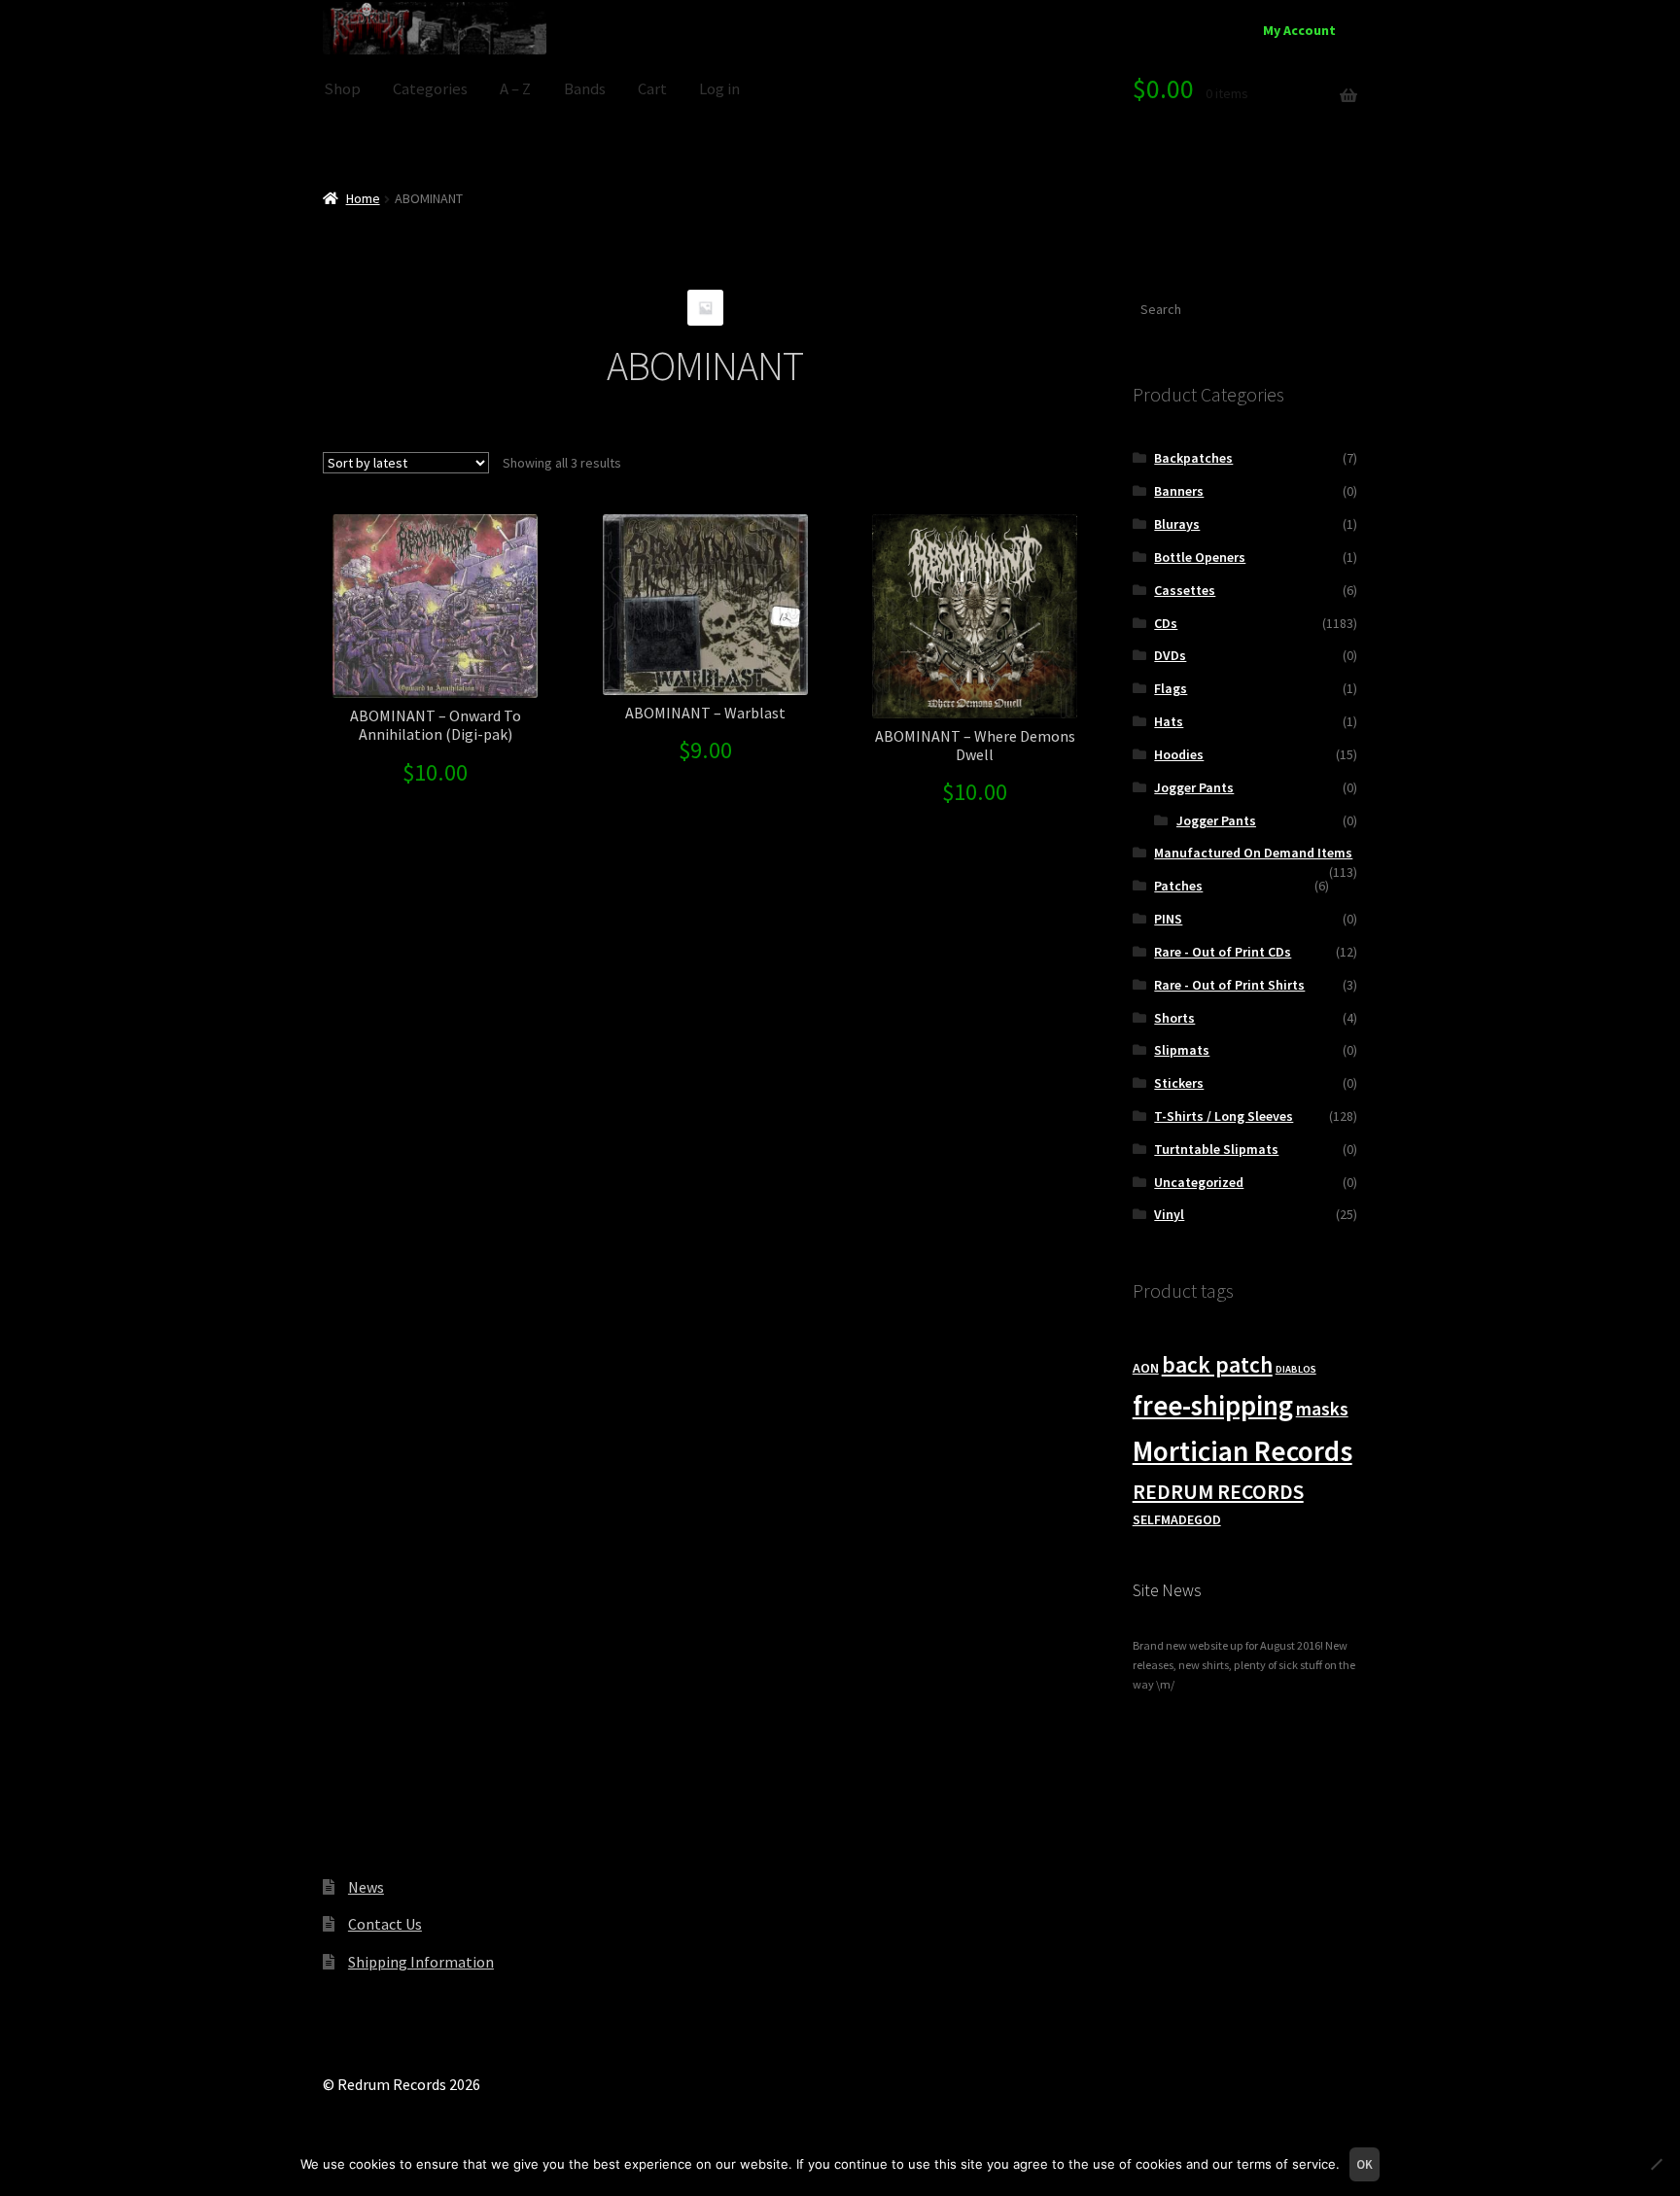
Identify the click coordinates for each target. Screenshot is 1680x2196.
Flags (1171, 688)
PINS (1168, 919)
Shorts (1174, 1018)
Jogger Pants (1194, 787)
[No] (1656, 2164)
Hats (1169, 721)
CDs (1166, 623)
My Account (1299, 30)
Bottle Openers (1200, 557)
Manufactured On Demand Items (1253, 853)
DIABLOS (1296, 1369)
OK (1365, 2164)
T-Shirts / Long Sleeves (1224, 1116)
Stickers (1179, 1083)
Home (363, 198)
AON (1146, 1368)
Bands (585, 89)
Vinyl (1169, 1214)
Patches (1178, 886)
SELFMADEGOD (1177, 1519)
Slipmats (1182, 1050)
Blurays (1177, 524)
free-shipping (1213, 1406)
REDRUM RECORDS (1218, 1492)
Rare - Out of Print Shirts (1229, 985)
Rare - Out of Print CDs (1223, 952)
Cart (652, 89)
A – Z (515, 89)
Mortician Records (1242, 1451)
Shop (342, 89)
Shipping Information (421, 1962)
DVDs (1170, 655)
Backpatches (1193, 458)
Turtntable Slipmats (1216, 1149)
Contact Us (385, 1924)
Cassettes (1185, 590)
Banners (1179, 491)
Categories (430, 89)
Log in (719, 89)
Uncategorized (1199, 1182)
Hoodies (1179, 754)
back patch (1217, 1364)
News (366, 1887)
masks (1322, 1409)
